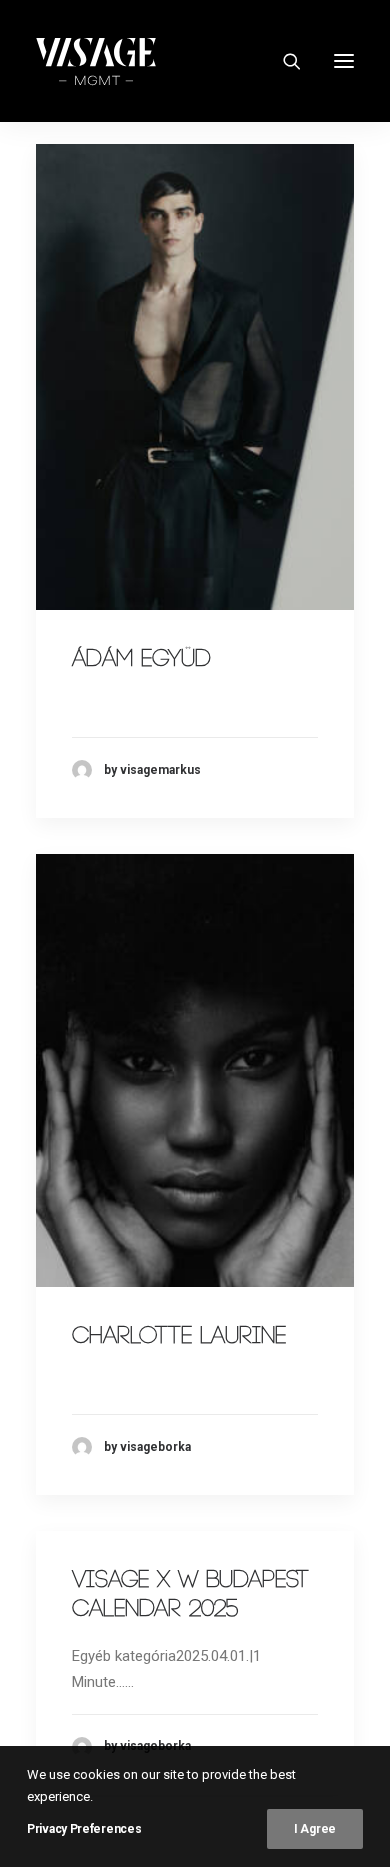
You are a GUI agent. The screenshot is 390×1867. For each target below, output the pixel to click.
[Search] (283, 61)
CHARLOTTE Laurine (179, 1336)
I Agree (315, 1829)
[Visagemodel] (96, 61)
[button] (344, 61)
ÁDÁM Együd (141, 659)
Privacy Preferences (84, 1829)
